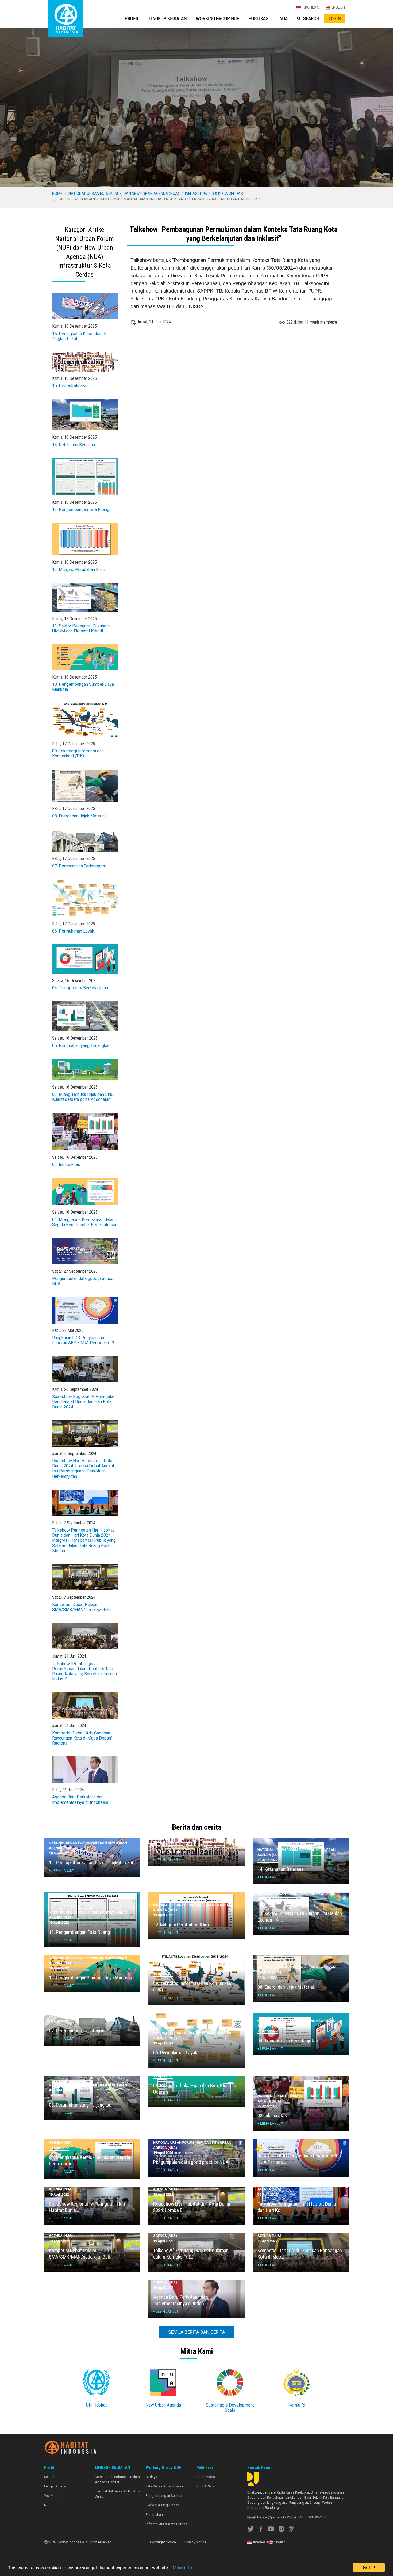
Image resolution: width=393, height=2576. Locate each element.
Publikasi (259, 19)
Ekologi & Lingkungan (162, 2505)
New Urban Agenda (163, 2405)
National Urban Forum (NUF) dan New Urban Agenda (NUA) (124, 194)
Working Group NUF (217, 19)
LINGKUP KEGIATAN (168, 19)
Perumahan (154, 2515)
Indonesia (310, 7)
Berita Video (206, 2477)
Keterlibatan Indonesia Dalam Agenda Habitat (117, 2479)
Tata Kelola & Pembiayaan (165, 2486)
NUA (284, 19)
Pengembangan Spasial (164, 2496)
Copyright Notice (163, 2542)
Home (57, 194)
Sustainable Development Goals (230, 2408)
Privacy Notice (195, 2542)
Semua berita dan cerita (197, 2332)
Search (311, 19)
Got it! (369, 2567)
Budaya (151, 2477)
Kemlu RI (297, 2405)
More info (182, 2568)
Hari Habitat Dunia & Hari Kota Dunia (118, 2494)
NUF (47, 2505)
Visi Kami (51, 2496)
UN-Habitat (96, 2405)
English (338, 7)
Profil (132, 19)
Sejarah (50, 2477)
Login (335, 19)
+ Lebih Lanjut (61, 1871)
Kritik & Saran (207, 2486)
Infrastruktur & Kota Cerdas (214, 194)
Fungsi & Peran (56, 2486)
